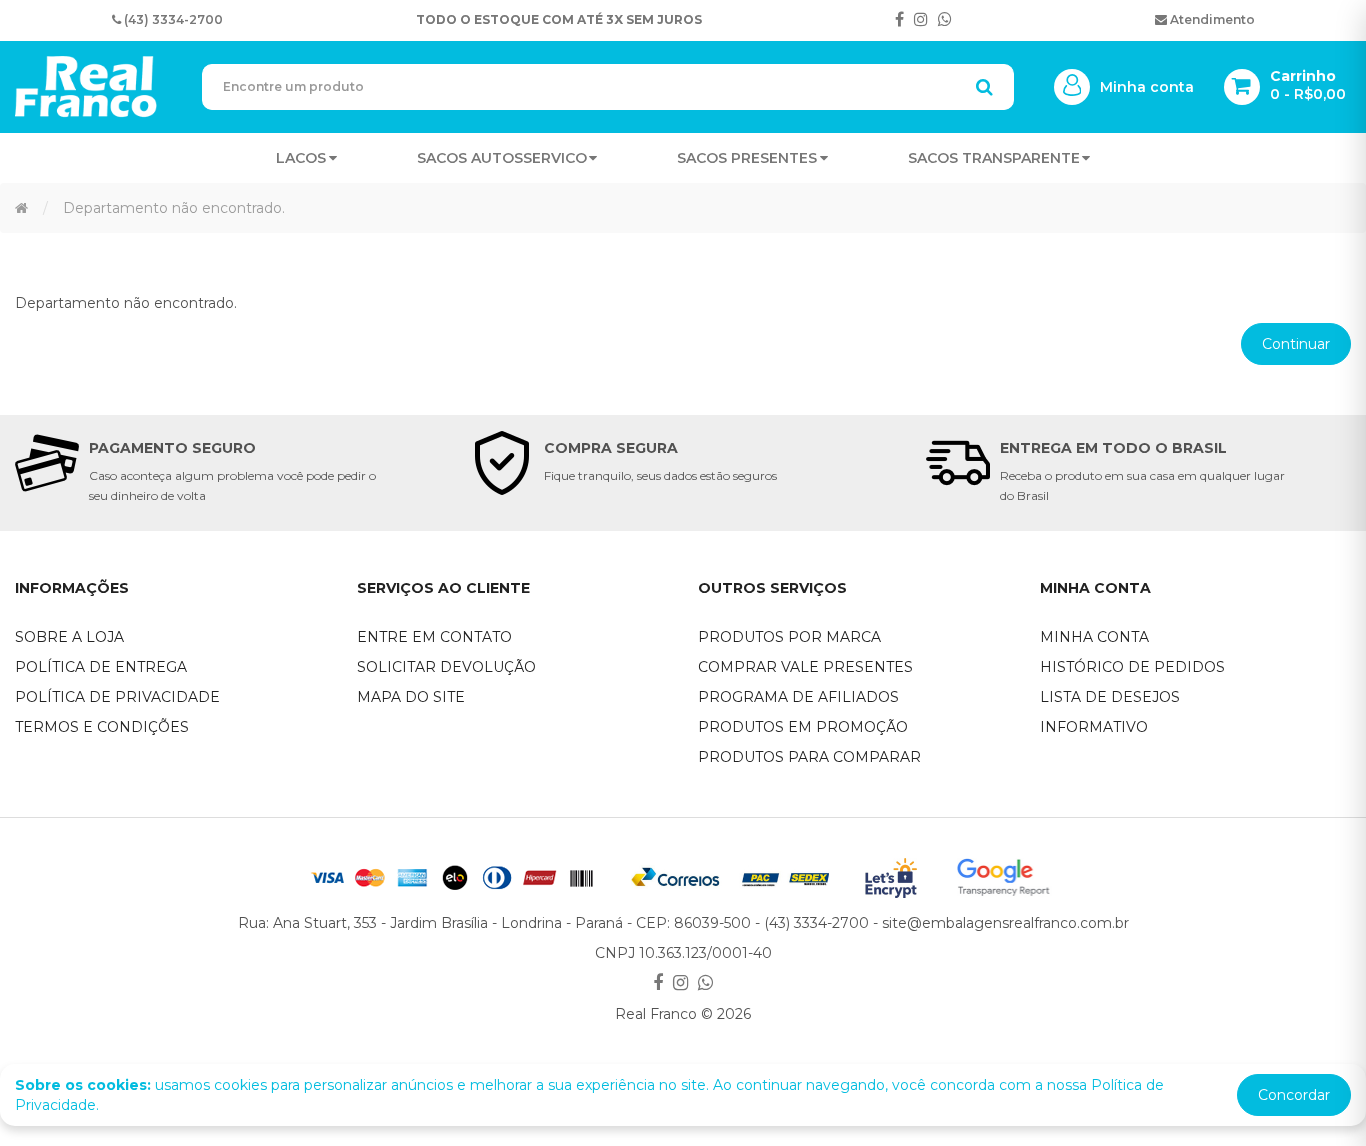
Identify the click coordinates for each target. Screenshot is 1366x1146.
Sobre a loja (69, 637)
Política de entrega (101, 667)
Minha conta (1094, 637)
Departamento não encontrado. (174, 208)
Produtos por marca (789, 637)
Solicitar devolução (446, 667)
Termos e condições (102, 727)
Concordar (1294, 1095)
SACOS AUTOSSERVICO (502, 158)
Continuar (1296, 344)
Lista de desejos (1110, 697)
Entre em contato (434, 637)
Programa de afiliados (798, 697)
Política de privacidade (117, 697)
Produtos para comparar (809, 757)
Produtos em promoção (803, 727)
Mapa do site (411, 697)
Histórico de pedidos (1132, 667)
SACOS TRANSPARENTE (994, 158)
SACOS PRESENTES (747, 158)
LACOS (301, 158)
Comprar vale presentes (805, 667)
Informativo (1094, 727)
